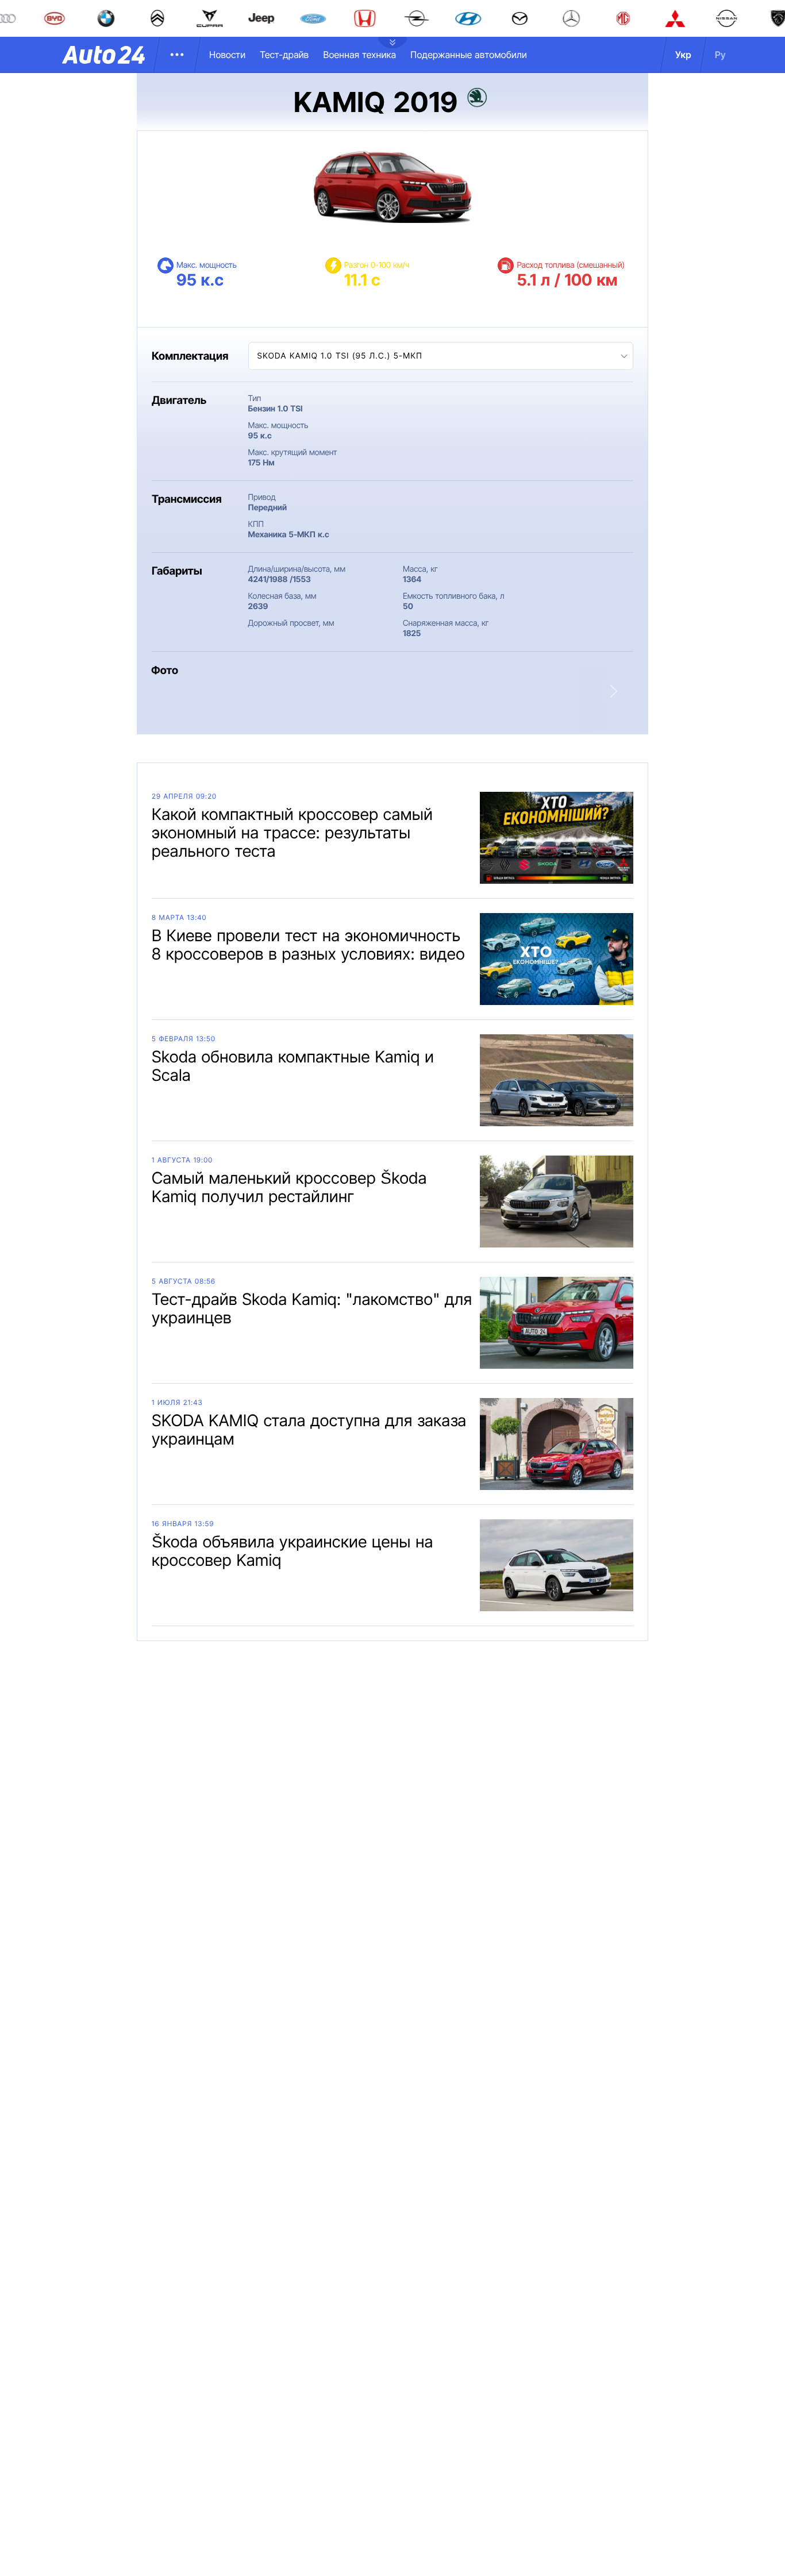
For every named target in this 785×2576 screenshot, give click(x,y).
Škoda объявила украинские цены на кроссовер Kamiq (293, 1551)
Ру (720, 55)
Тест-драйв (284, 55)
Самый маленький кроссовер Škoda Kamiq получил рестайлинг (289, 1187)
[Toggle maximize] (370, 704)
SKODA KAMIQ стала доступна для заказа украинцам (309, 1430)
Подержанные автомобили (469, 55)
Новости (227, 55)
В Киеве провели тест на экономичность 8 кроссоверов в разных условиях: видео (308, 945)
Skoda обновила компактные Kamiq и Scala (293, 1066)
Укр (683, 55)
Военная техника (359, 55)
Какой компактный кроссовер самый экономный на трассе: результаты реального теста (292, 833)
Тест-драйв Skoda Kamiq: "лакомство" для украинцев (312, 1308)
